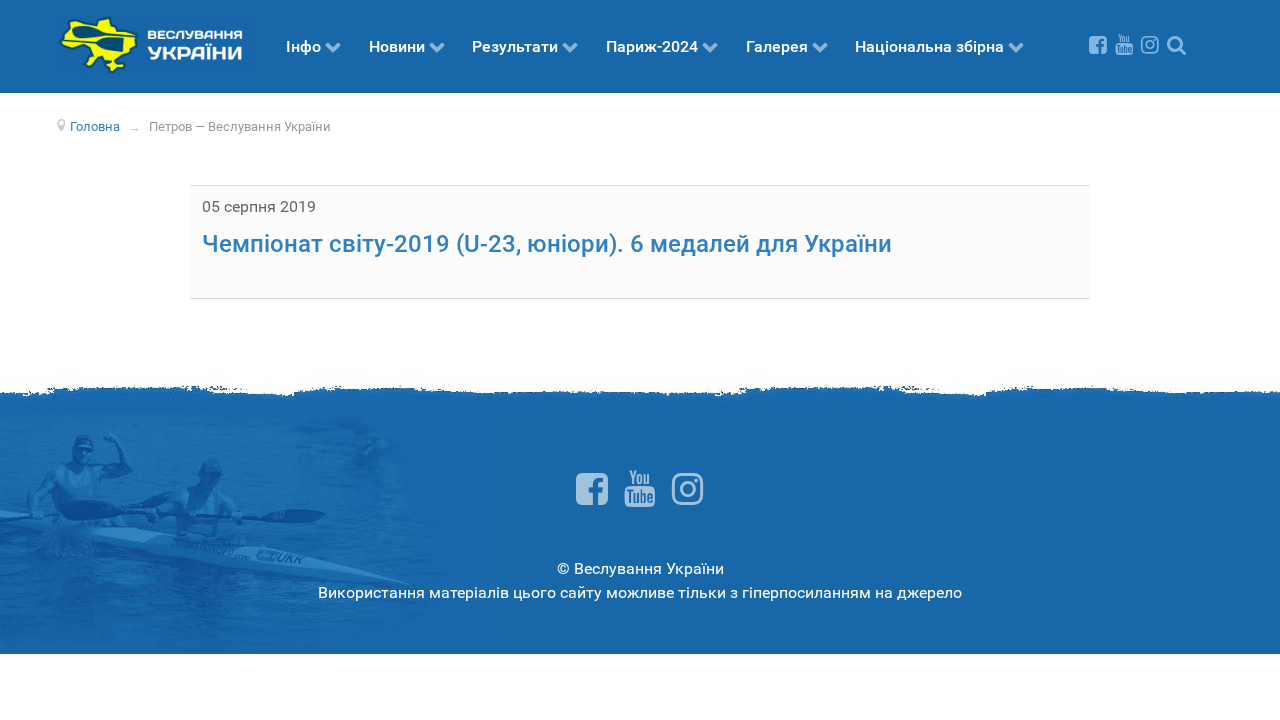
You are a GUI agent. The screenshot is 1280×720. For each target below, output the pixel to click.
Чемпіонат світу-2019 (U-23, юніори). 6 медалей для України (547, 244)
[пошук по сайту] (1176, 44)
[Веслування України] (155, 43)
